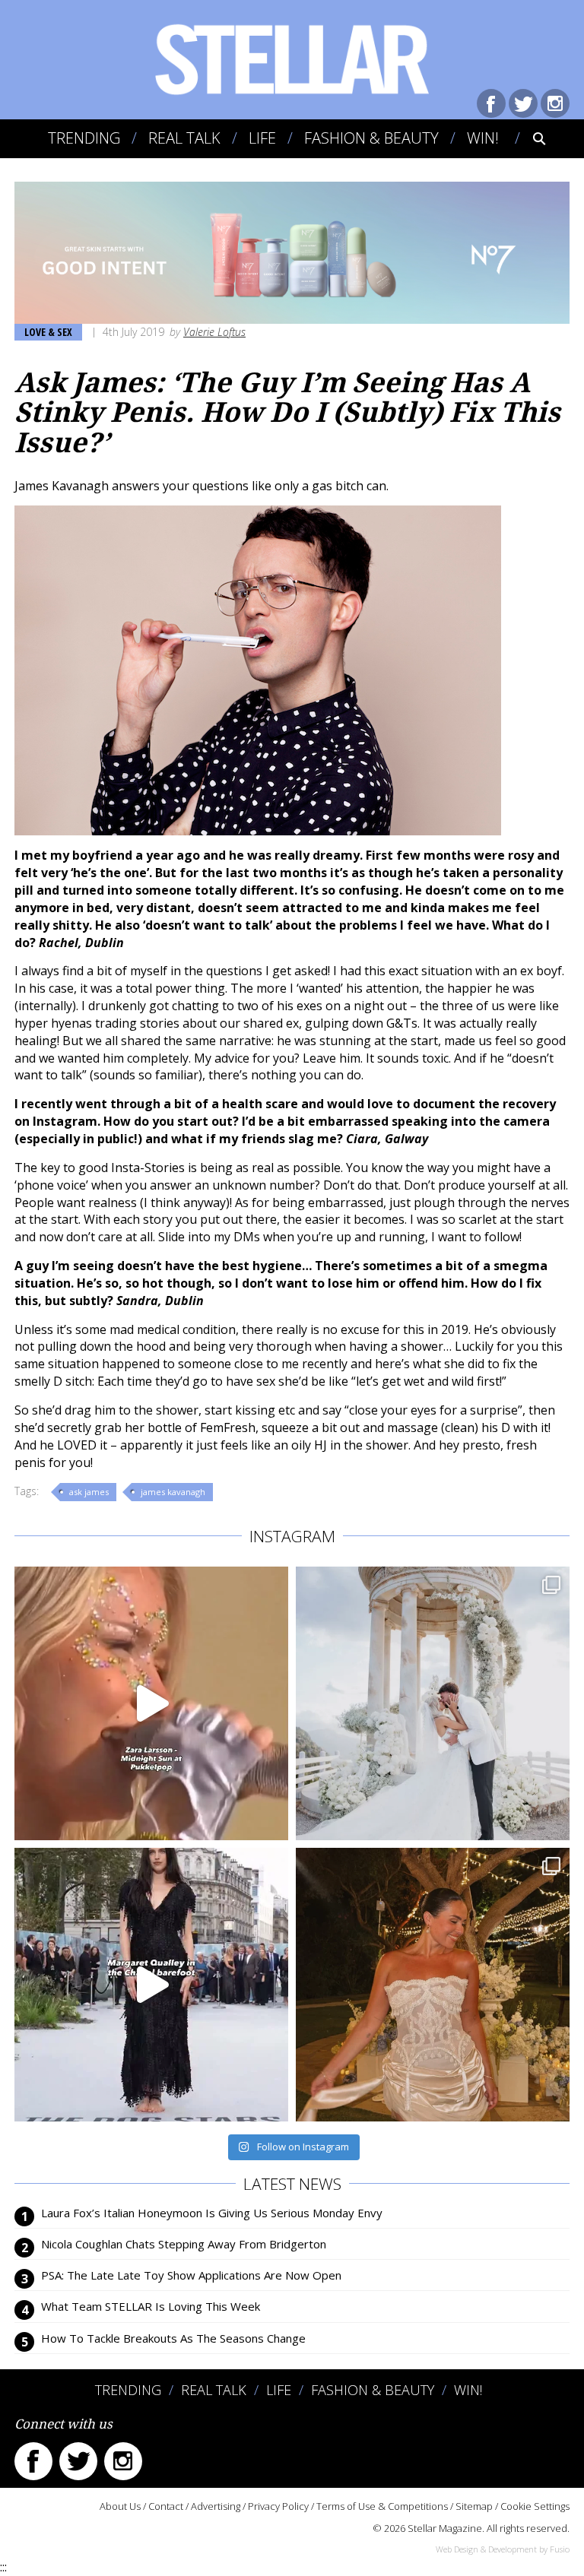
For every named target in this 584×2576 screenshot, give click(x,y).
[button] (529, 138)
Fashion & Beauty (371, 138)
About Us (120, 2506)
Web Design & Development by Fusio (503, 2549)
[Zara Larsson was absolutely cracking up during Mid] (151, 1703)
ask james (89, 1492)
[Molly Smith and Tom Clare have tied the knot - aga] (433, 1703)
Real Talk (184, 138)
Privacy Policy (278, 2506)
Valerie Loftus (214, 332)
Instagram (555, 103)
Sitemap (474, 2506)
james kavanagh (173, 1492)
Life (262, 138)
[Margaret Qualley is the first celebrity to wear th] (151, 1985)
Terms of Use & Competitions (382, 2506)
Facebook (491, 103)
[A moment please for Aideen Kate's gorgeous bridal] (433, 1985)
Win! (483, 138)
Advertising (216, 2506)
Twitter (523, 103)
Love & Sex (48, 332)
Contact (166, 2506)
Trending (84, 138)
